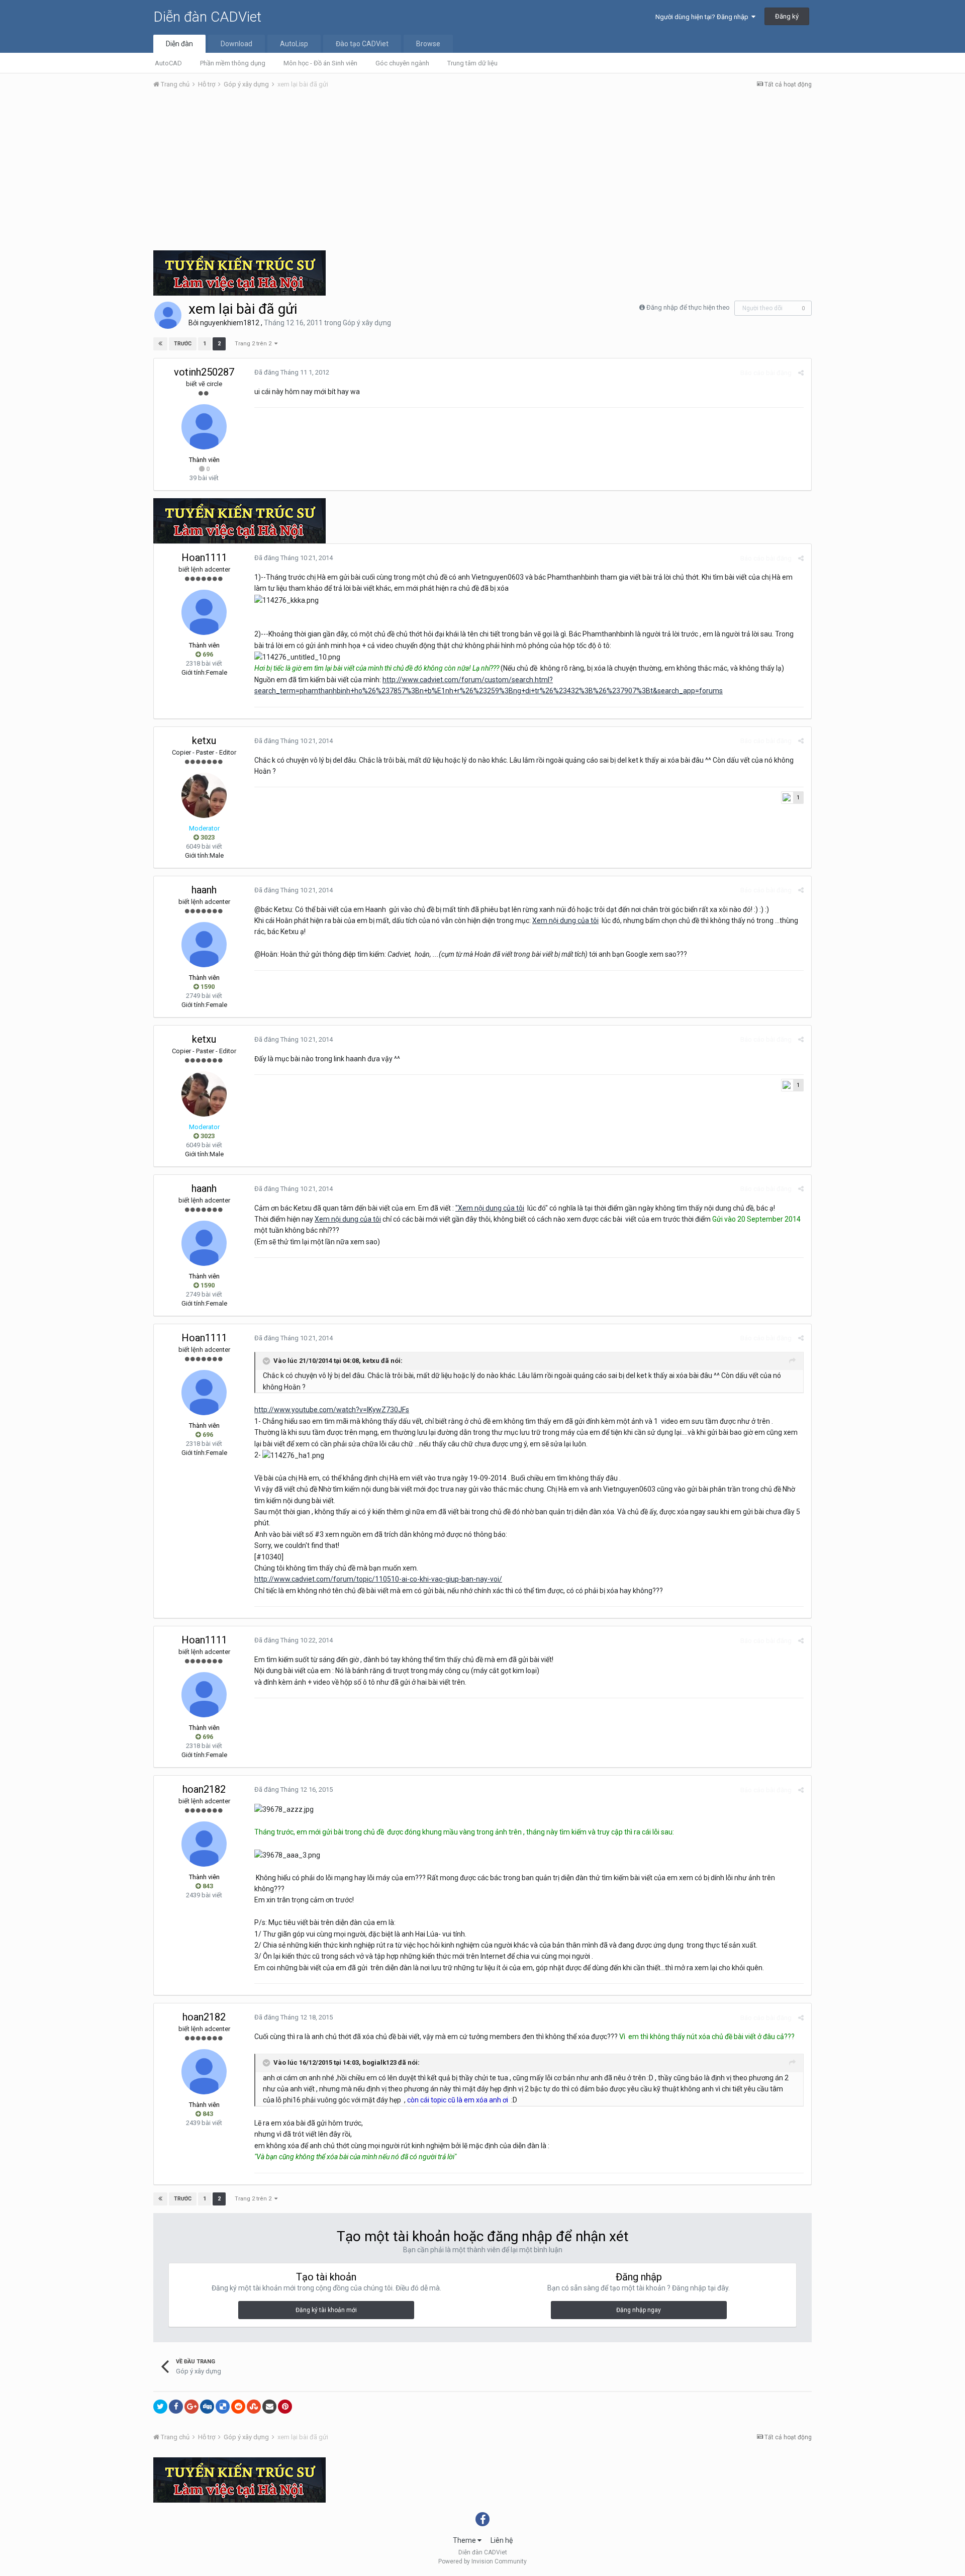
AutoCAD (168, 63)
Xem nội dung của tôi (565, 921)
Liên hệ (502, 2540)
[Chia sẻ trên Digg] (207, 2407)
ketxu (204, 741)
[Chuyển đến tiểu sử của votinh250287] (204, 427)
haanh (204, 890)
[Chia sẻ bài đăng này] (801, 373)
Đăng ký (787, 16)
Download (236, 44)
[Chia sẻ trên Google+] (191, 2407)
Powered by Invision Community (482, 2561)
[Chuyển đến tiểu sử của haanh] (204, 945)
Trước (183, 344)
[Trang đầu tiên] (160, 344)
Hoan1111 (204, 558)
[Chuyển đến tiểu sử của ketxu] (204, 795)
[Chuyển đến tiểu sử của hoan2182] (204, 1844)
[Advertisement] (482, 172)
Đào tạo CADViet (362, 44)
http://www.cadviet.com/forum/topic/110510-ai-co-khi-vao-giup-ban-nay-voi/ (378, 1579)
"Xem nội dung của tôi (490, 1208)
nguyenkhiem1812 (230, 323)
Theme (465, 2540)
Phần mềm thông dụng (233, 63)
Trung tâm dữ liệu (472, 63)
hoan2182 (204, 1789)
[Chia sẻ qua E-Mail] (269, 2407)
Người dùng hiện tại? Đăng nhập (703, 17)
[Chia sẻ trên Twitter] (160, 2407)
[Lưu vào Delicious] (223, 2407)
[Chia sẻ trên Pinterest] (285, 2407)
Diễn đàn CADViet (207, 17)
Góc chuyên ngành (402, 63)
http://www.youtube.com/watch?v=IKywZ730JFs (332, 1410)
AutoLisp (294, 44)
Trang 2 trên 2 (255, 344)
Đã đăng (292, 372)
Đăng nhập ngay (639, 2310)
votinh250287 (204, 372)
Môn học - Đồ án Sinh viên (320, 63)
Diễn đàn (179, 44)
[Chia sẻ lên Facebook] (176, 2407)
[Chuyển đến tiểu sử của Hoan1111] (204, 612)
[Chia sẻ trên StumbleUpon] (254, 2407)
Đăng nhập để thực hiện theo (688, 307)
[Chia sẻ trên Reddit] (238, 2407)
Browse (428, 44)
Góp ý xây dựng (367, 323)
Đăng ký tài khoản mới (326, 2310)
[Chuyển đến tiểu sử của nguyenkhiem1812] (168, 315)
